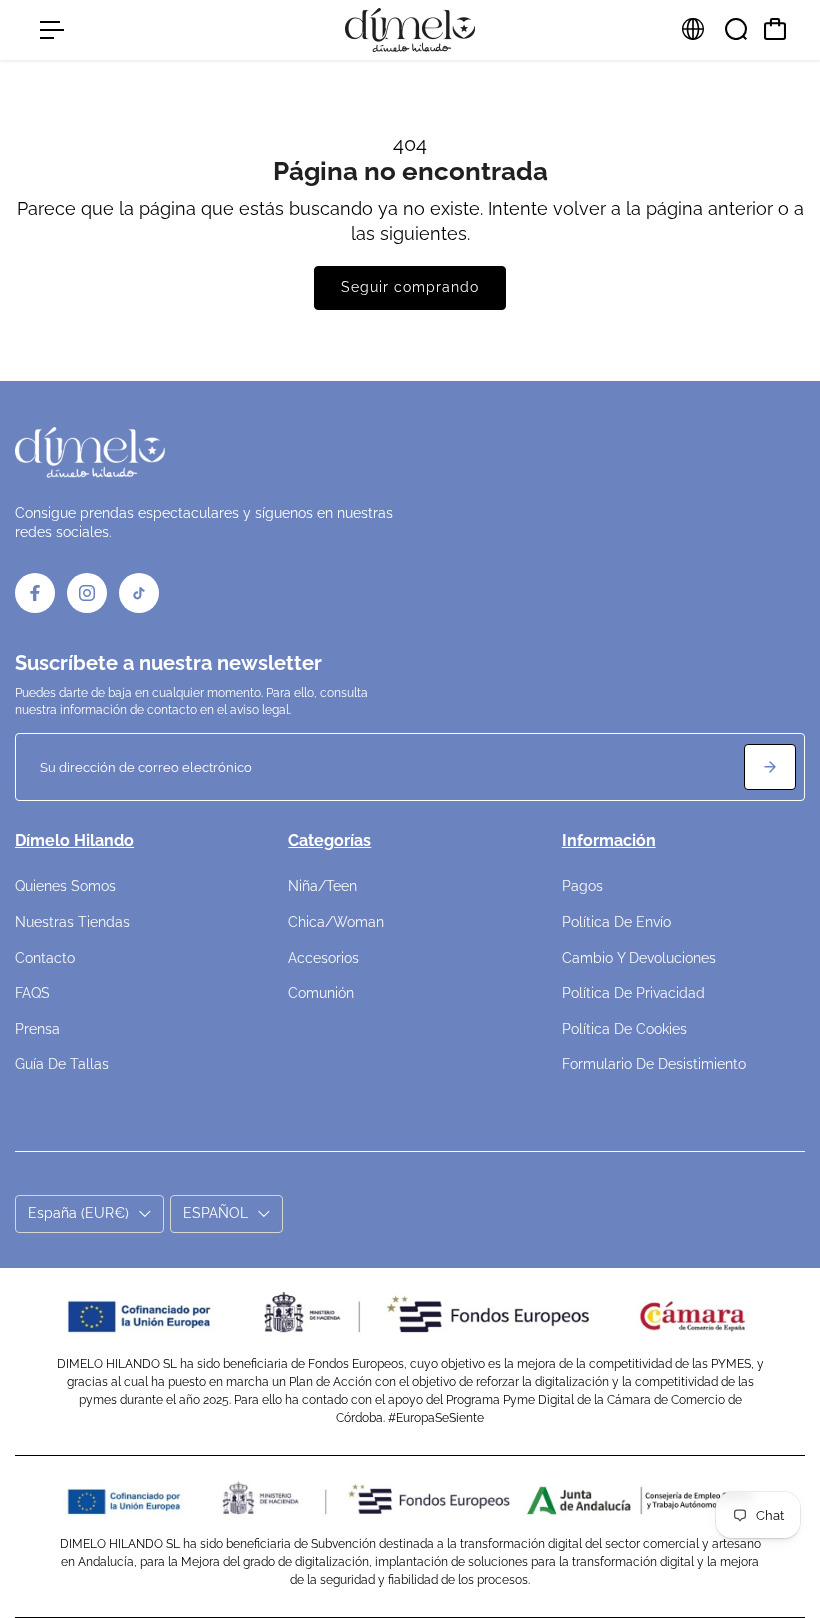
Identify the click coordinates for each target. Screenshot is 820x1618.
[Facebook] (35, 593)
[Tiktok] (139, 593)
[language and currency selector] (693, 29)
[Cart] (775, 29)
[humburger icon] (52, 30)
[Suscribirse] (770, 767)
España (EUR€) (78, 1213)
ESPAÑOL (215, 1213)
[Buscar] (736, 29)
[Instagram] (87, 593)
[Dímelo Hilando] (410, 30)
